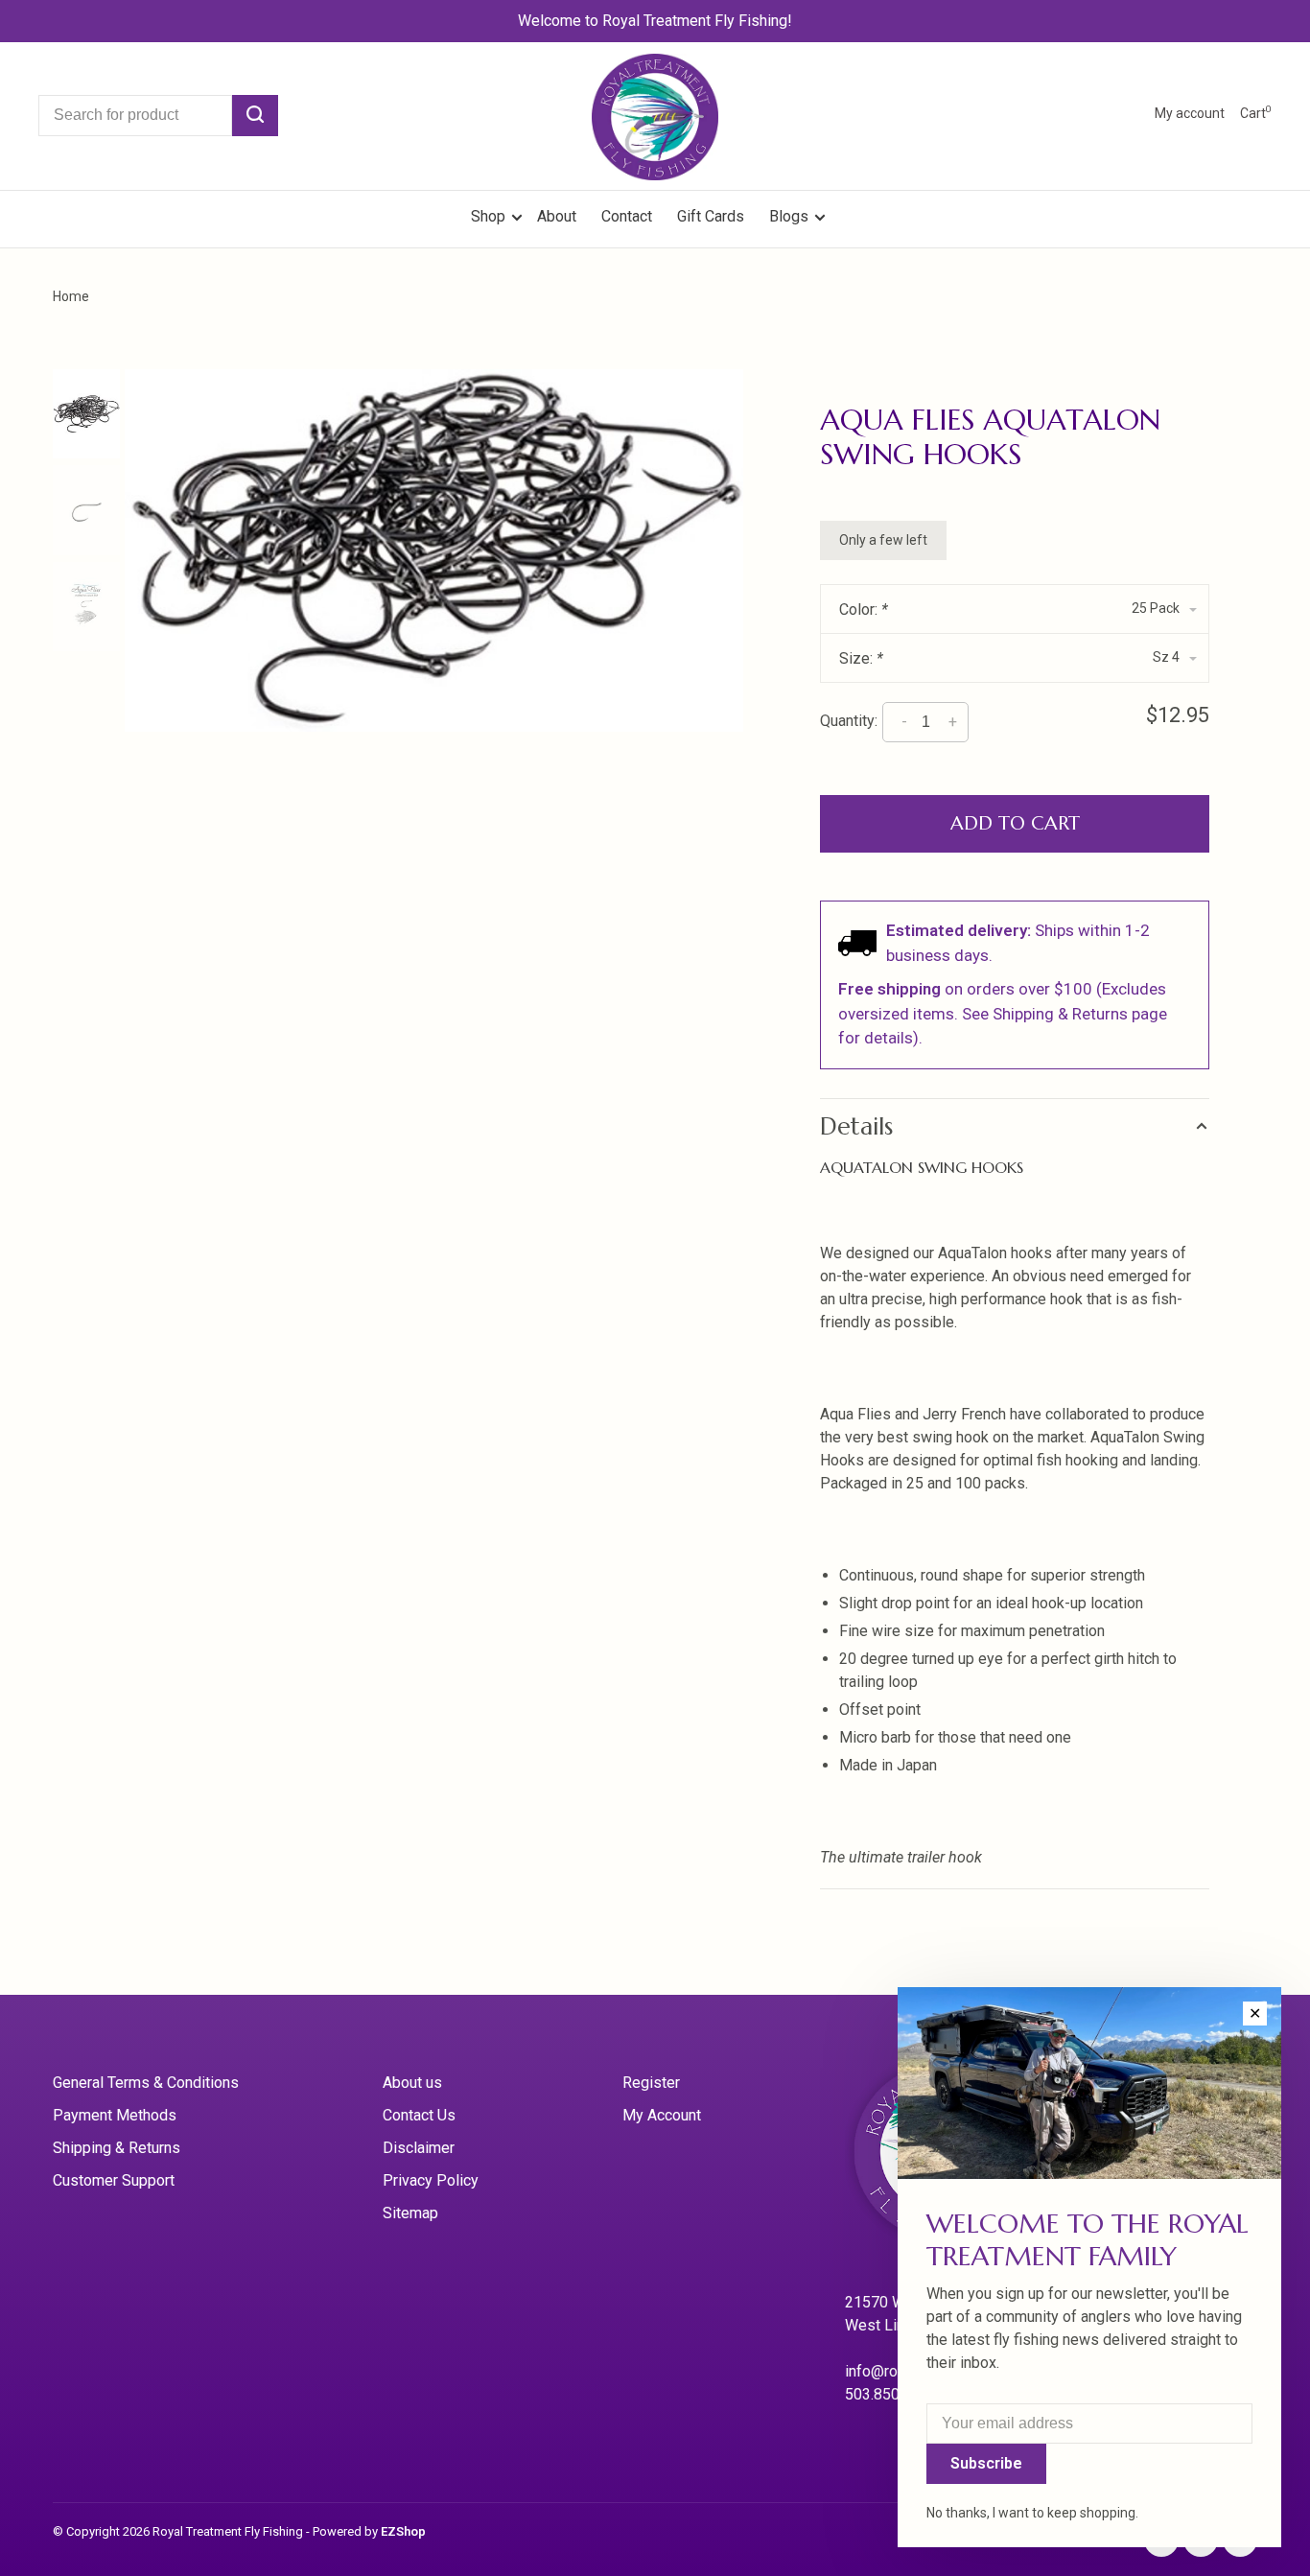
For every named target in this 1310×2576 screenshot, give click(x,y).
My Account (662, 2115)
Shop (490, 216)
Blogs (789, 216)
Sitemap (410, 2213)
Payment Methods (115, 2115)
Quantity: (849, 721)
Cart (1256, 113)
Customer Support (114, 2180)
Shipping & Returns (117, 2148)
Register (651, 2083)
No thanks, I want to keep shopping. (1032, 2513)
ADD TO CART (1015, 823)
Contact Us (419, 2115)
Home (71, 296)
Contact (627, 216)
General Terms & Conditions (146, 2083)
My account (1190, 113)
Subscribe (986, 2463)
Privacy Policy (431, 2180)
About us (412, 2083)
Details (856, 1126)
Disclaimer (419, 2148)
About (557, 216)
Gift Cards (711, 216)
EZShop (403, 2531)
